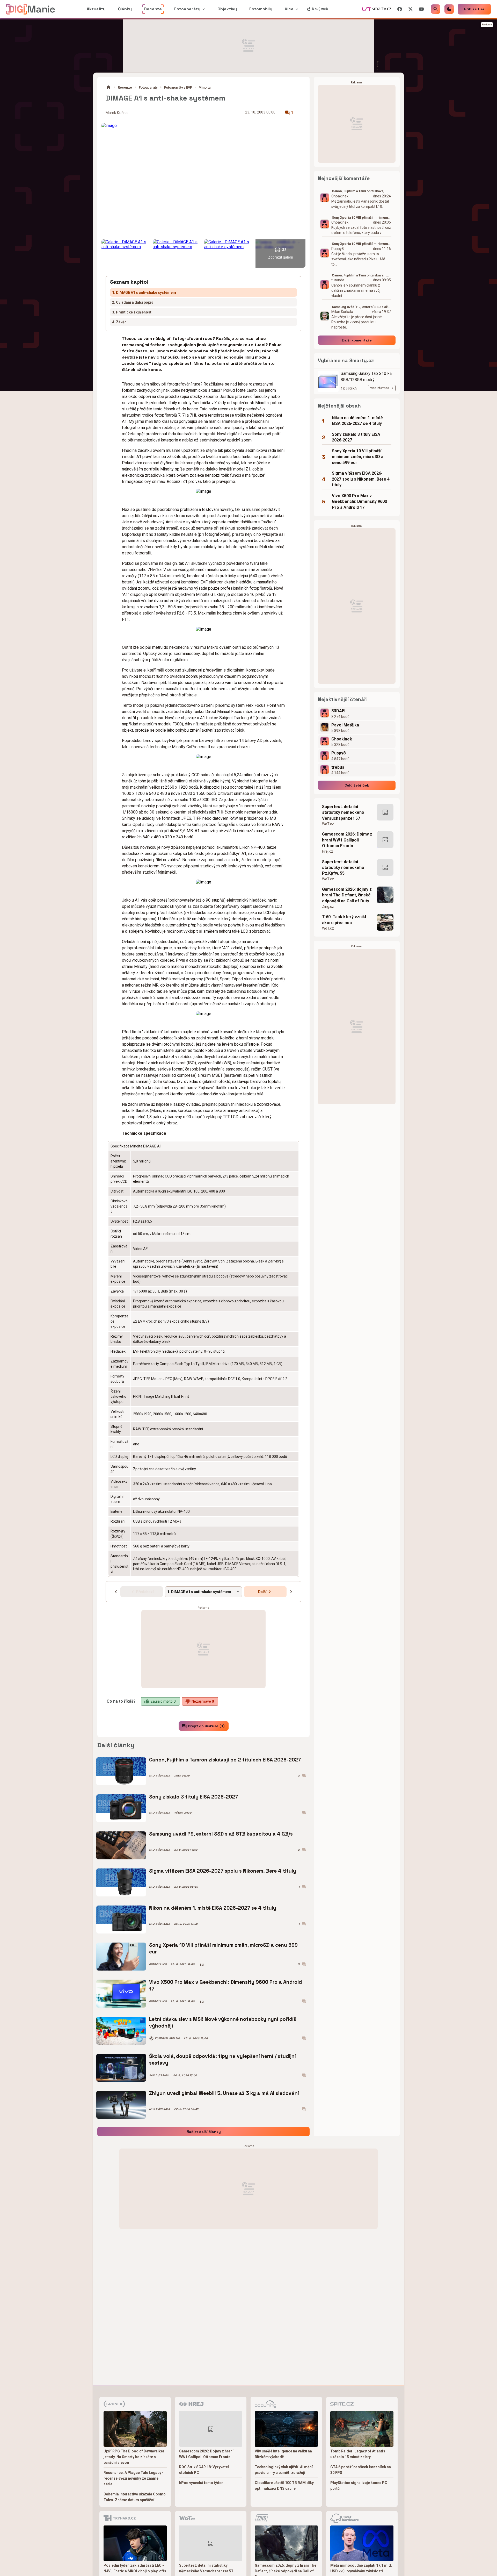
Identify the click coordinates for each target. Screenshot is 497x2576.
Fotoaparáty (148, 87)
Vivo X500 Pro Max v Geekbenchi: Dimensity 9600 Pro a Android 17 (225, 1985)
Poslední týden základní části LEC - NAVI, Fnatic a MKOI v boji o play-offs (135, 2568)
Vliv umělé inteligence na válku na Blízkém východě (283, 2454)
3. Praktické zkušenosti (132, 312)
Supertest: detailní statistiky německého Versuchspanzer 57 (343, 812)
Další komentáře (357, 340)
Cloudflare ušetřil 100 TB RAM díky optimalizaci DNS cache (284, 2486)
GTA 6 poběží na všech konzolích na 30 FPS (361, 2470)
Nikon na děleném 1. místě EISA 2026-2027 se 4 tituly (213, 1908)
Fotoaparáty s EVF (178, 87)
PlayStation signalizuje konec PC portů (359, 2486)
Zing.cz (328, 907)
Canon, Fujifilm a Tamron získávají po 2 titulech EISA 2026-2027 (225, 1760)
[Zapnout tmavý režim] (449, 9)
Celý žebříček (357, 785)
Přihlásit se (474, 9)
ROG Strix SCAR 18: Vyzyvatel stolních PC (204, 2470)
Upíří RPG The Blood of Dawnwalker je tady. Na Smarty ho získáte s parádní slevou (134, 2457)
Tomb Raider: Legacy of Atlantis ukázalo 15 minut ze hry (358, 2454)
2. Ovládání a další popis (133, 302)
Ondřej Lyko (158, 1964)
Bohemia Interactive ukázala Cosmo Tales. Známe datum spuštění (135, 2497)
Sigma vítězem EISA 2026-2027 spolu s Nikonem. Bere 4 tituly (223, 1871)
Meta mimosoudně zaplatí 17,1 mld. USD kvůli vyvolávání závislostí (361, 2568)
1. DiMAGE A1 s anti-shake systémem (144, 292)
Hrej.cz (328, 851)
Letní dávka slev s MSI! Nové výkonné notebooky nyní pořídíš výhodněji (223, 2022)
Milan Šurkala (160, 1776)
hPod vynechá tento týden (201, 2483)
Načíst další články (204, 2132)
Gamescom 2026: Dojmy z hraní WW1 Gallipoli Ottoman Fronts (347, 840)
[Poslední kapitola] (292, 1592)
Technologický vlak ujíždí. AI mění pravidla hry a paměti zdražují (284, 2470)
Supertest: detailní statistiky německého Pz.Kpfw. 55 (343, 868)
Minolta (204, 87)
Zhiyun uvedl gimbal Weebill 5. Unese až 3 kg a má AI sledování (224, 2093)
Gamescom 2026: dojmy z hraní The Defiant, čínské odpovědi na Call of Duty (347, 895)
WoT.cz (328, 824)
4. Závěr (119, 322)
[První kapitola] (115, 1592)
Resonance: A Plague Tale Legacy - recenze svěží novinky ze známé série (134, 2478)
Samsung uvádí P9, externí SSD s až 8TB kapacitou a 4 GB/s (221, 1834)
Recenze (125, 87)
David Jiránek (159, 2075)
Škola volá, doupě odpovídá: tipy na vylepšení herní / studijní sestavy (222, 2060)
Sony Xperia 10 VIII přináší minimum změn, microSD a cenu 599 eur (223, 1948)
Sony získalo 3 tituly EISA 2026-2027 (193, 1797)
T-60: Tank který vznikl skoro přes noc (344, 920)
